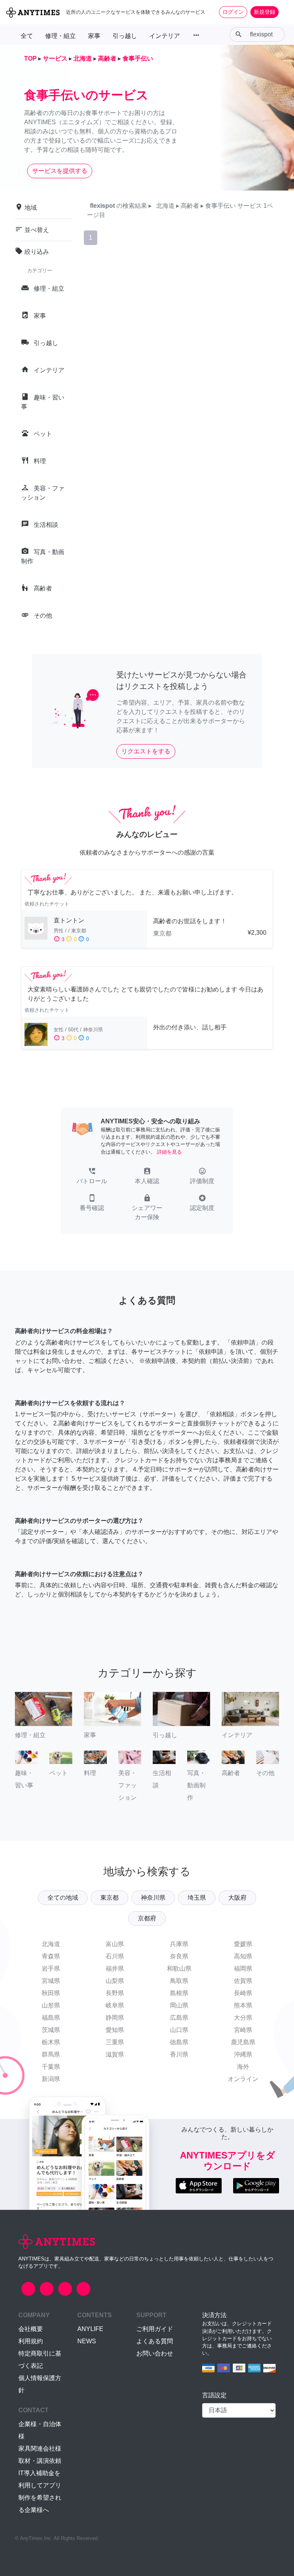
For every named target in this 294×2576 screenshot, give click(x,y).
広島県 (179, 2018)
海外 (243, 2067)
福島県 (51, 2018)
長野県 (115, 1993)
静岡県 (115, 2018)
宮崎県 (243, 2030)
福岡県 (243, 1969)
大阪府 (237, 1898)
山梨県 (115, 1981)
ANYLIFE (90, 2329)
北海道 (51, 1944)
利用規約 (31, 2341)
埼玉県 (197, 1898)
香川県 (179, 2054)
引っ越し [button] (125, 36)
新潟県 (51, 2079)
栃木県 (51, 2042)
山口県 (179, 2030)
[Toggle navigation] (283, 12)
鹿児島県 (243, 2042)
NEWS (87, 2341)
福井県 (115, 1969)
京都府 (147, 1918)
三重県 (115, 2042)
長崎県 (243, 1993)
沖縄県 (243, 2054)
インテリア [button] (165, 36)
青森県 (51, 1956)
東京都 (109, 1898)
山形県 (51, 2005)
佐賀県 (243, 1981)
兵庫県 (179, 1944)
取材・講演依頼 (40, 2461)
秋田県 (51, 1993)
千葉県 (51, 2067)
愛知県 (115, 2030)
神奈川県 (153, 1898)
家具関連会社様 (40, 2449)
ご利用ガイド (155, 2329)
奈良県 (179, 1956)
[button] (92, 1177)
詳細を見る (169, 1152)
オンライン (243, 2079)
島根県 (179, 1993)
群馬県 (51, 2054)
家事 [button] (94, 36)
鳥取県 (179, 1981)
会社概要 (31, 2329)
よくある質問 (155, 2341)
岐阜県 (115, 2005)
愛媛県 (243, 1944)
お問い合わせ (155, 2353)
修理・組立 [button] (60, 36)
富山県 (115, 1944)
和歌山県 (179, 1969)
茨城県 (51, 2030)
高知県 (243, 1956)
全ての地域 (63, 1898)
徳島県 (179, 2042)
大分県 (243, 2018)
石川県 (115, 1956)
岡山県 (179, 2005)
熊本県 (243, 2005)
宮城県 (51, 1981)
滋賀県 (115, 2054)
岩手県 (51, 1969)
